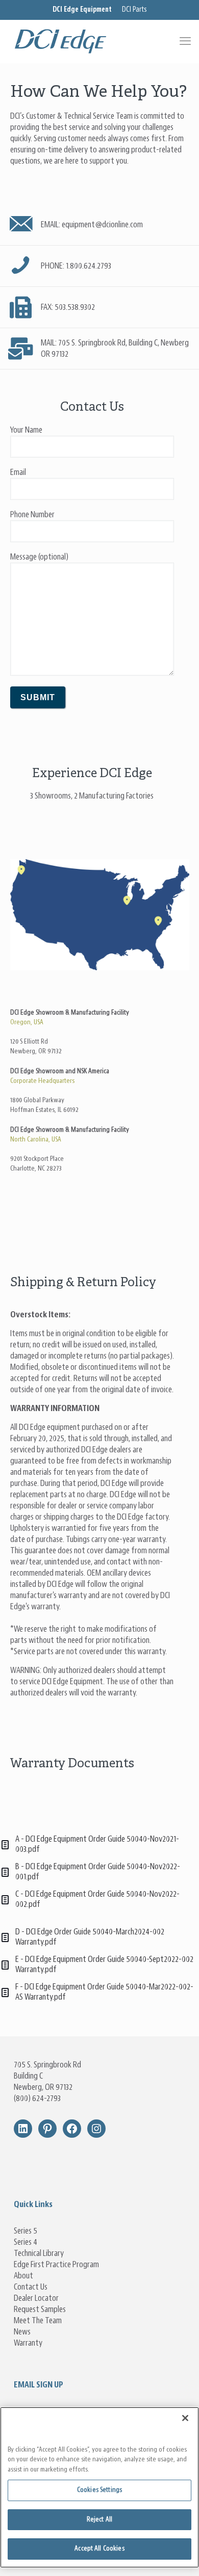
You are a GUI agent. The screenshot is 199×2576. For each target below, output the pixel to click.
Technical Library (39, 2253)
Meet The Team (38, 2321)
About (23, 2276)
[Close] (185, 2418)
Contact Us (31, 2287)
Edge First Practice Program (56, 2265)
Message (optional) (39, 557)
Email (18, 472)
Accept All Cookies (99, 2549)
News (22, 2332)
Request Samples (40, 2309)
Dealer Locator (36, 2298)
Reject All (99, 2520)
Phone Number (32, 515)
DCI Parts (134, 10)
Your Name (26, 430)
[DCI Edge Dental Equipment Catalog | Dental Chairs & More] (99, 41)
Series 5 (26, 2231)
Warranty (28, 2343)
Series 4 (26, 2242)
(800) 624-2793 (37, 2099)
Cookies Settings (99, 2490)
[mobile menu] (185, 41)
